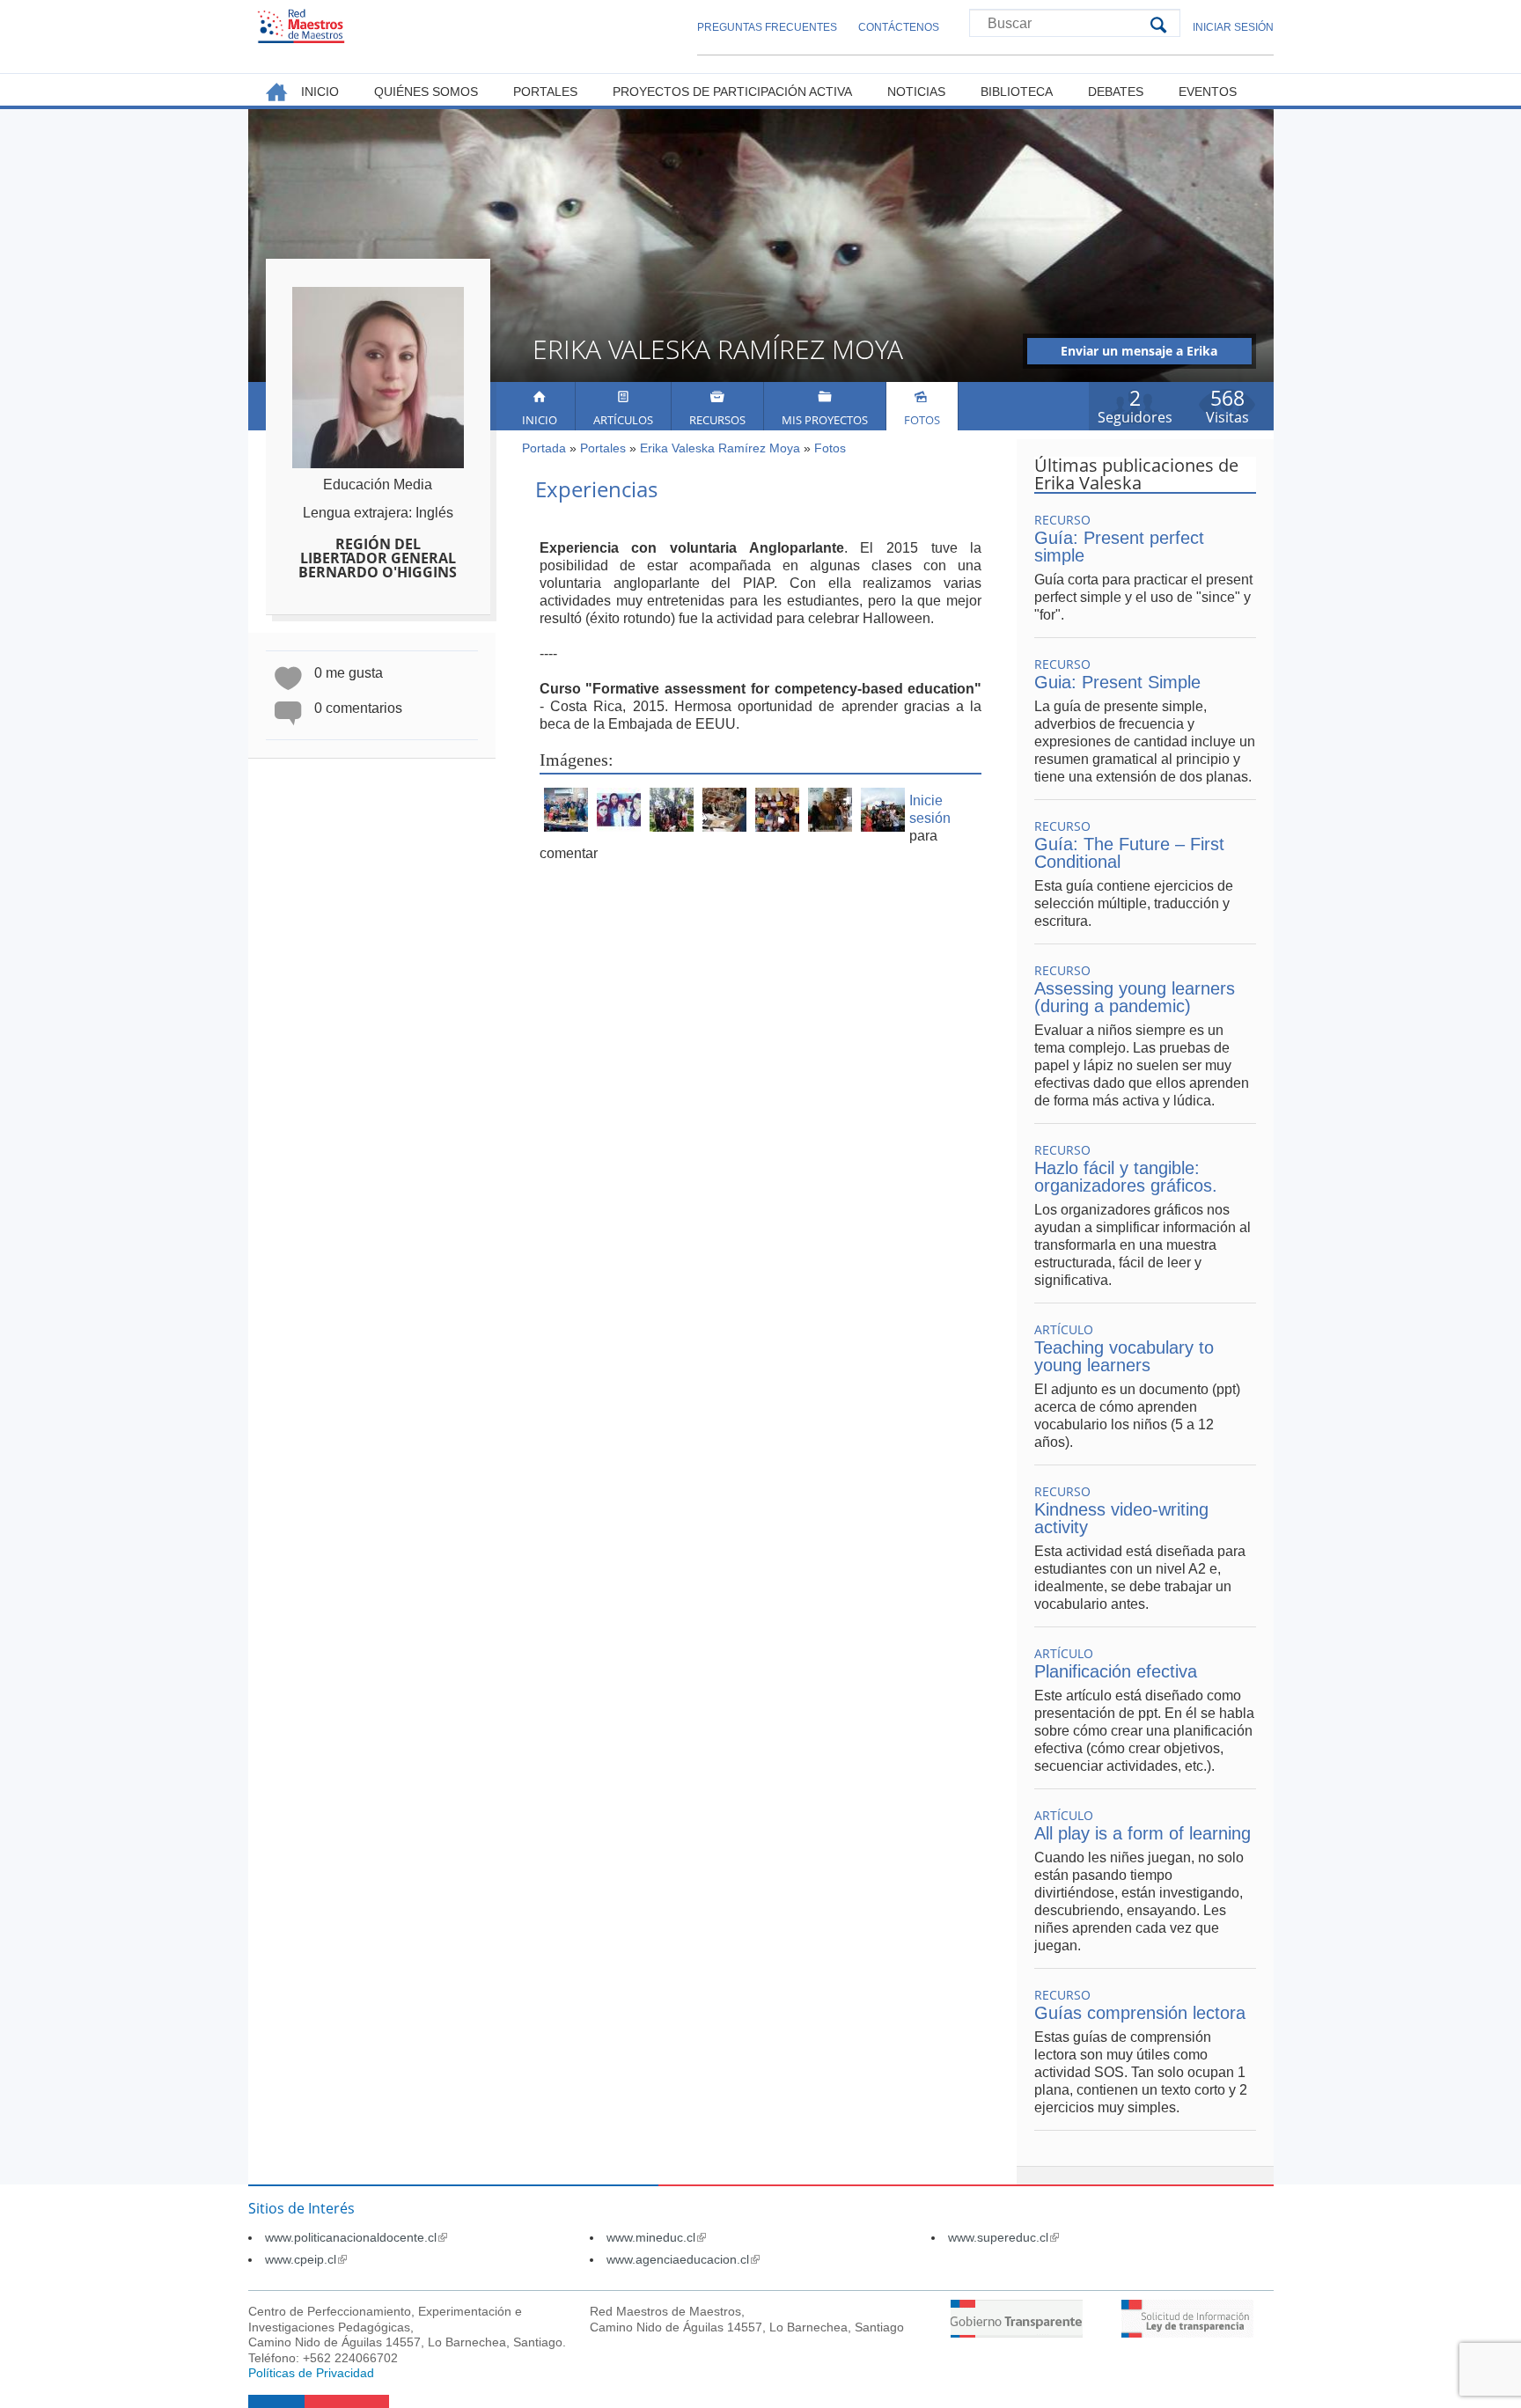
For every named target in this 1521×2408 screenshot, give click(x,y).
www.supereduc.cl (1003, 2237)
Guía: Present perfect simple (1119, 547)
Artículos (623, 420)
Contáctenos (899, 27)
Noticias (916, 92)
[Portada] (301, 26)
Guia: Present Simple (1117, 682)
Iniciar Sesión (1233, 27)
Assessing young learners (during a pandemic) (1135, 997)
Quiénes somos (426, 92)
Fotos (922, 420)
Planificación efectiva (1116, 1671)
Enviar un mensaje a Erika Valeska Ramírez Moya (1139, 353)
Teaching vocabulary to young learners (1124, 1356)
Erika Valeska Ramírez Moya (720, 448)
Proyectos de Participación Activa (732, 92)
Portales (603, 448)
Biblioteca (1017, 92)
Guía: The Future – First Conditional (1129, 853)
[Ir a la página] (1017, 2333)
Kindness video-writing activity (1121, 1518)
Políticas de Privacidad (311, 2373)
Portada (544, 448)
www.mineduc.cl (656, 2237)
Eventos (1208, 92)
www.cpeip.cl (306, 2259)
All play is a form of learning (1143, 1833)
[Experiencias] (566, 827)
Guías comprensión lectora (1140, 2013)
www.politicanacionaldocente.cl (356, 2237)
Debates (1116, 92)
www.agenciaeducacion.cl (683, 2259)
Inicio (540, 420)
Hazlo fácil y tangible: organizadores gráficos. (1126, 1177)
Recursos (717, 420)
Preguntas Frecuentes (767, 27)
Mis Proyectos (825, 420)
